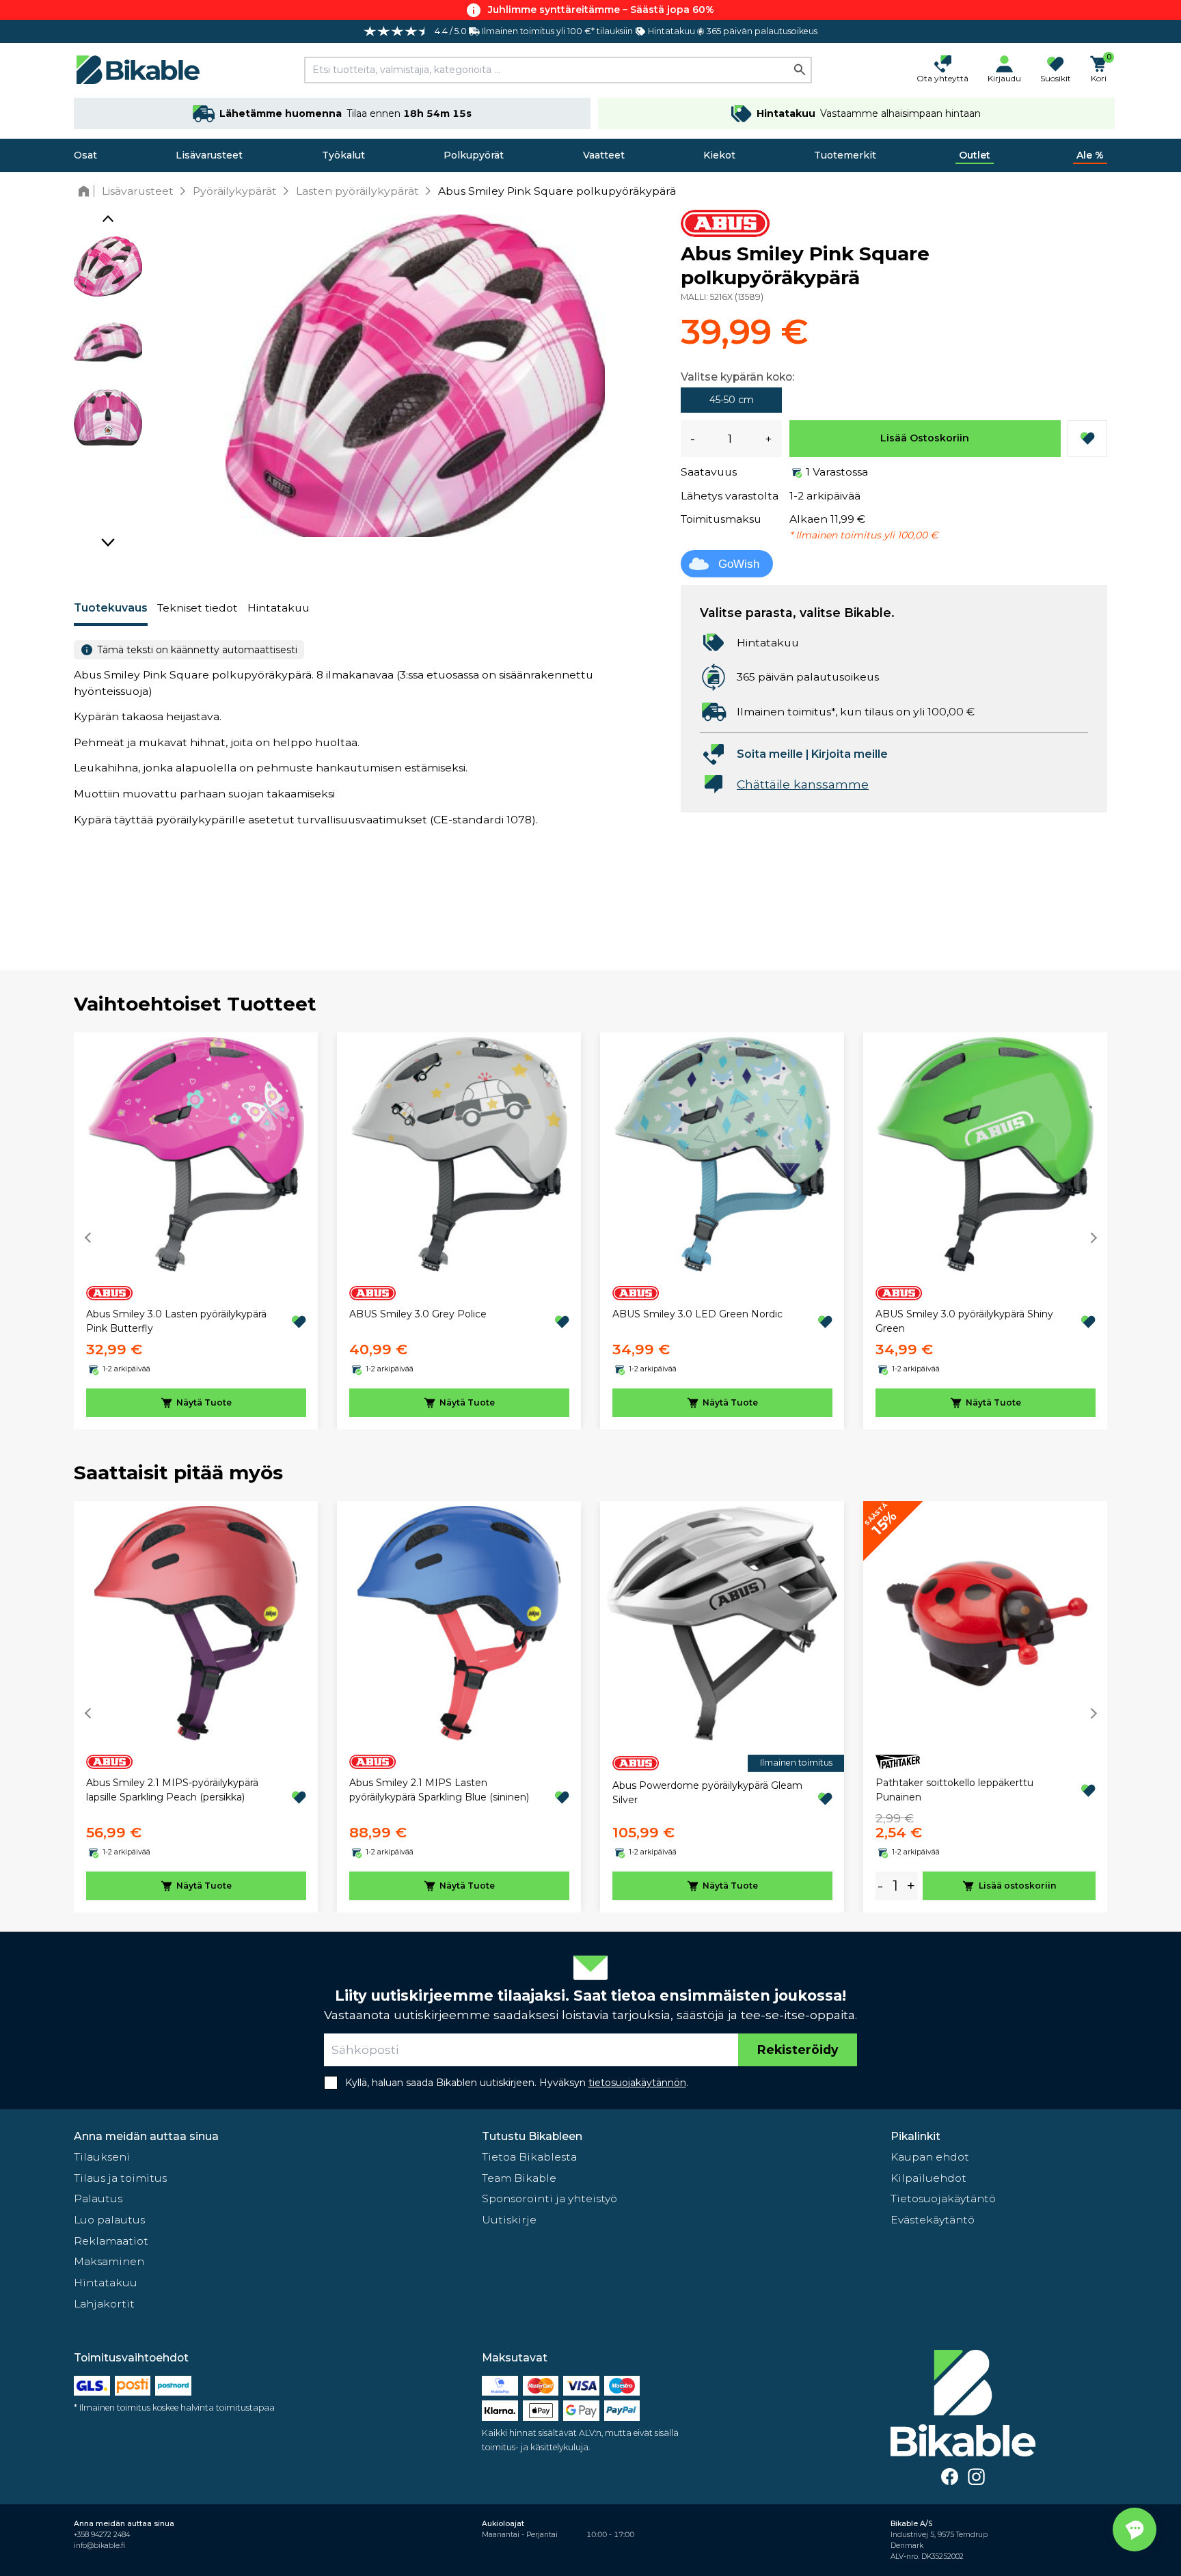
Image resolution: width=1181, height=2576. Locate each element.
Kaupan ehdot (930, 2157)
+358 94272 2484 (102, 2535)
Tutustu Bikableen (532, 2136)
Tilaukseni (102, 2157)
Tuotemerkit (845, 155)
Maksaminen (109, 2261)
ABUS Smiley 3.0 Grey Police (418, 1314)
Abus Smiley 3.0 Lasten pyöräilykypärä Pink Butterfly (176, 1321)
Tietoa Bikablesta (529, 2157)
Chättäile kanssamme (803, 784)
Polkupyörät (474, 155)
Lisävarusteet (209, 155)
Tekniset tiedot (198, 608)
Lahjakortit (104, 2304)
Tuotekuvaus (111, 608)
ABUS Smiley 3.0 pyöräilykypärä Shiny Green (964, 1321)
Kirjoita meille (850, 754)
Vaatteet (604, 155)
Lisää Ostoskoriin (925, 438)
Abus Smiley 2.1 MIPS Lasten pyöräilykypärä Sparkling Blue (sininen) (439, 1790)
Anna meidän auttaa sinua (146, 2136)
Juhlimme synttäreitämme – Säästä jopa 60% (601, 10)
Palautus (98, 2198)
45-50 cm (732, 400)
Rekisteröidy (798, 2050)
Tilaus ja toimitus (120, 2178)
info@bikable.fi (99, 2546)
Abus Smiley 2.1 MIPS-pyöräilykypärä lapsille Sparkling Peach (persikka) (172, 1790)
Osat (85, 155)
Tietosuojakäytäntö (943, 2198)
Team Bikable (519, 2178)
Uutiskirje (509, 2220)
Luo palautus (109, 2220)
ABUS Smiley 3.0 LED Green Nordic (697, 1314)
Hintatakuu (279, 608)
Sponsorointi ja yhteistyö (549, 2198)
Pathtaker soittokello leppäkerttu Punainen (954, 1790)
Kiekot (719, 155)
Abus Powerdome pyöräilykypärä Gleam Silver (707, 1793)
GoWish (739, 564)
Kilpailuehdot (928, 2178)
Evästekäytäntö (933, 2220)
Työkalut (343, 155)
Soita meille (770, 754)
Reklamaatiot (111, 2241)
